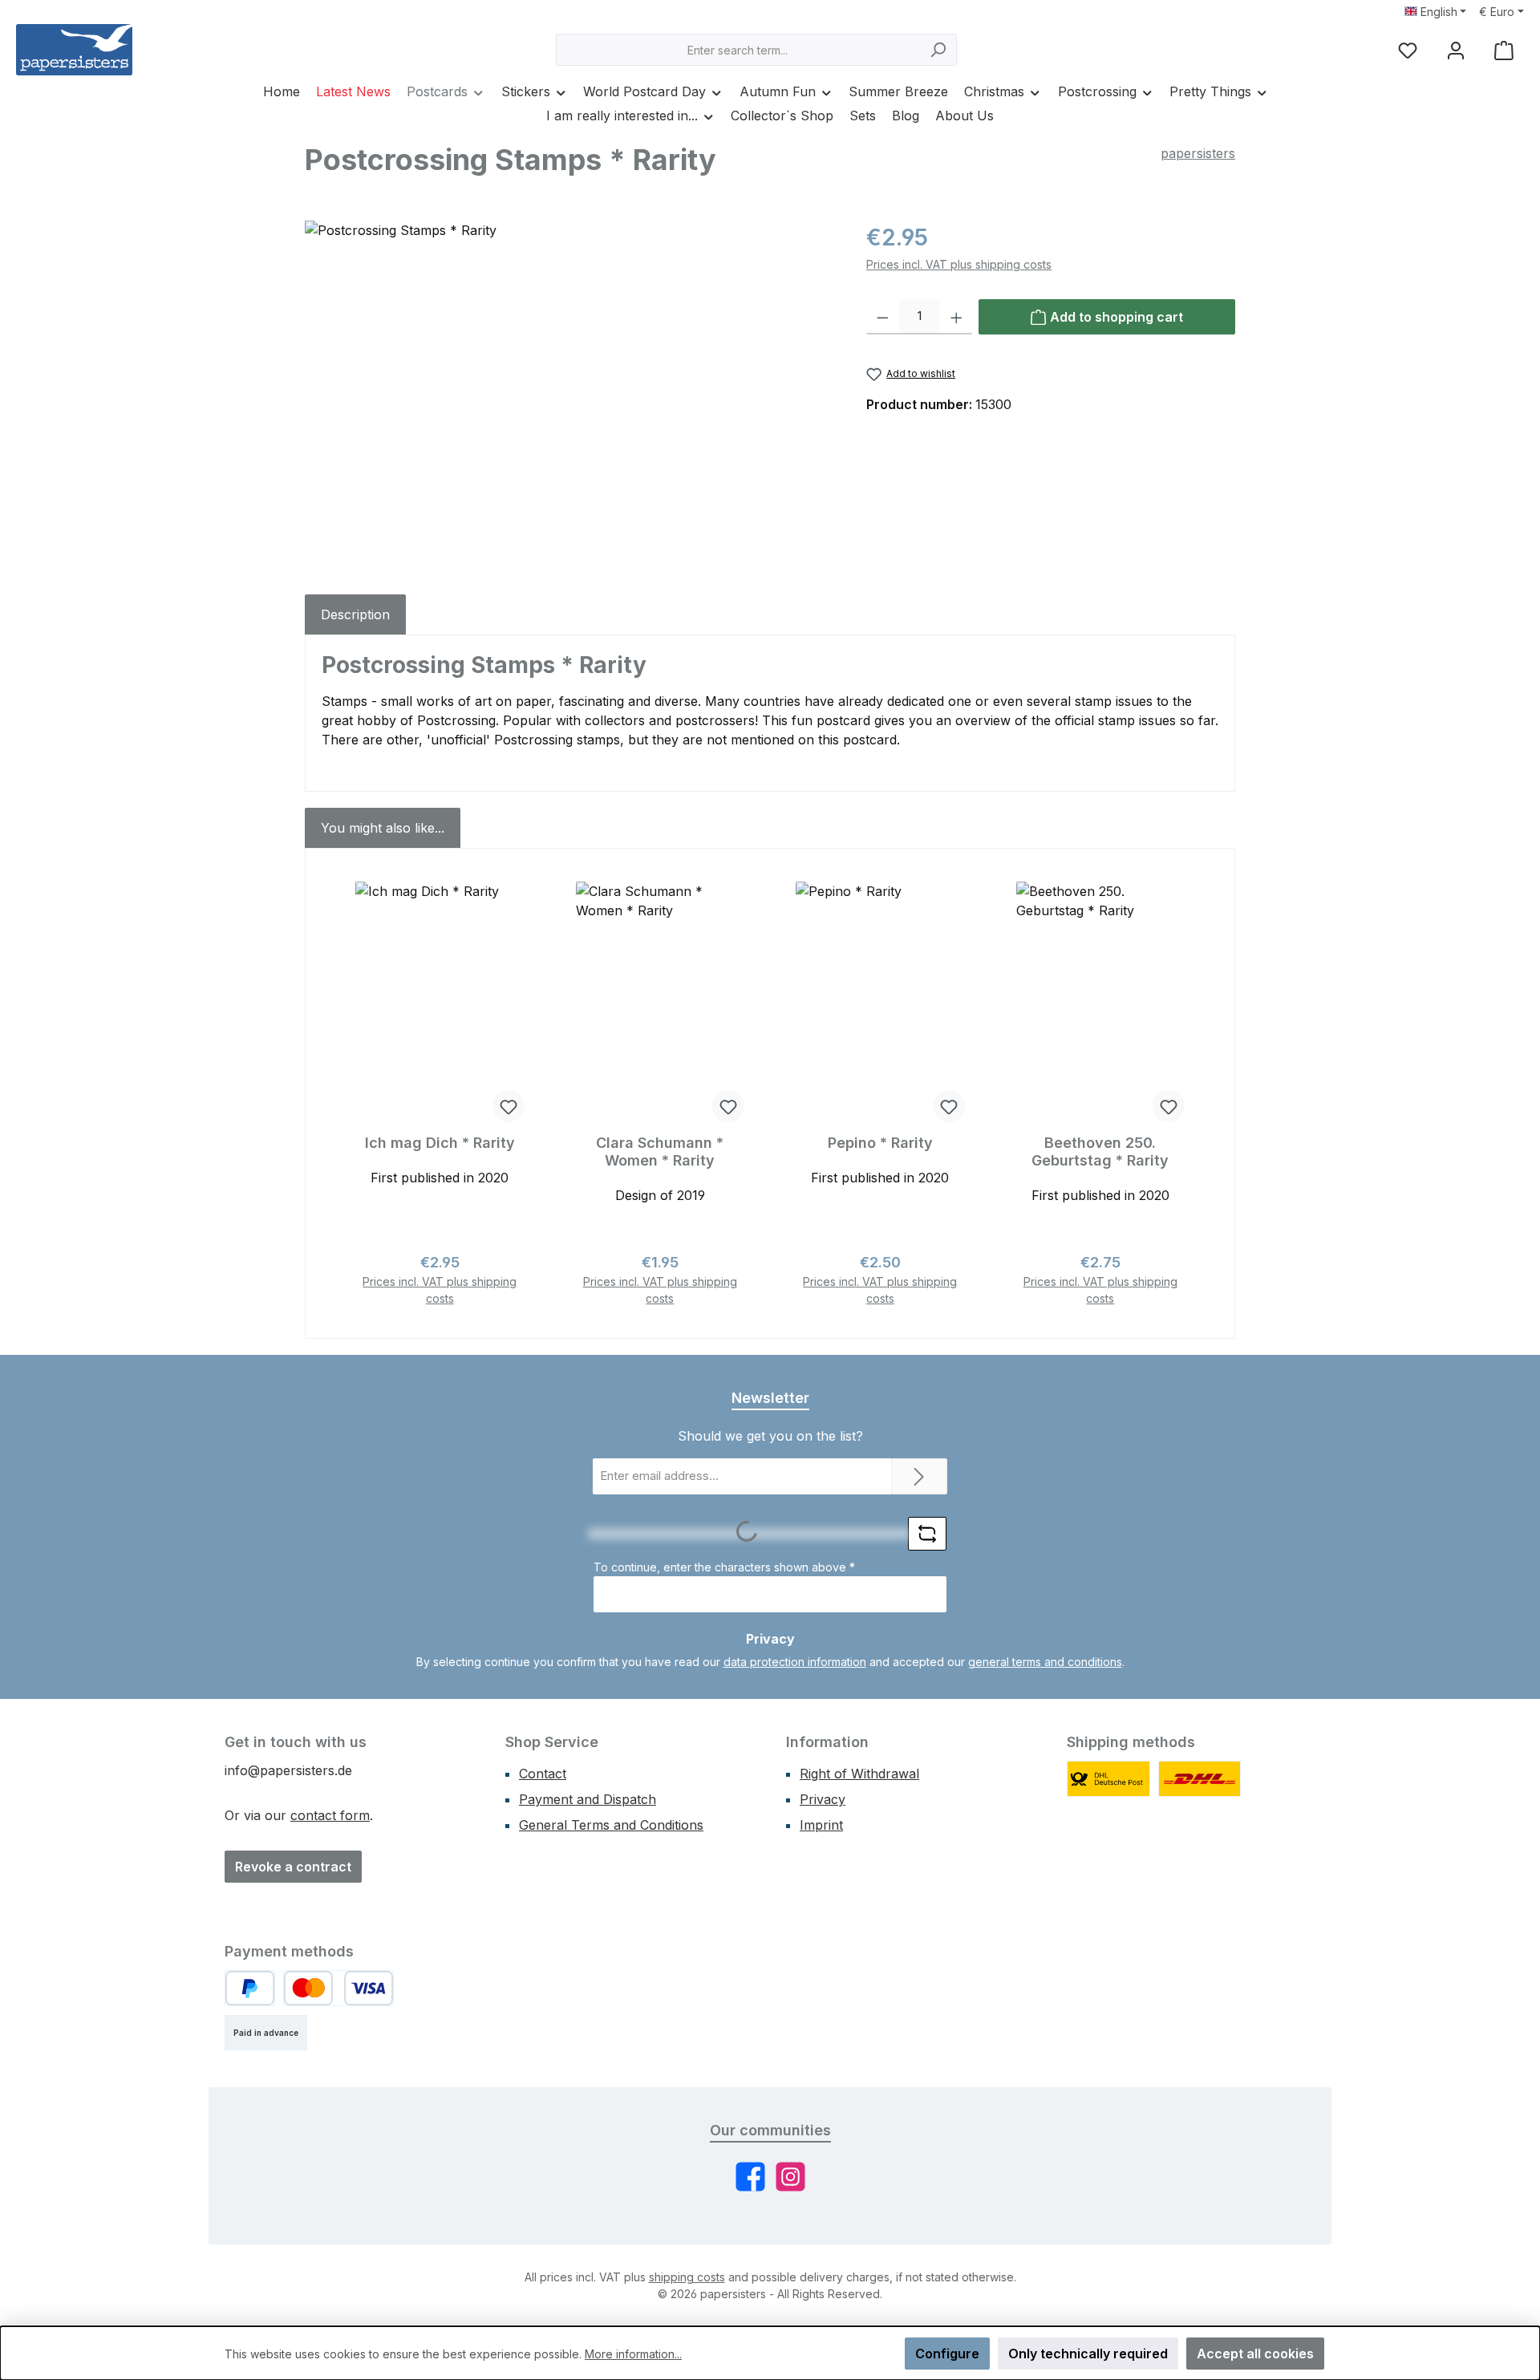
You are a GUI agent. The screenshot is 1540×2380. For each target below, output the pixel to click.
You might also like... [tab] (383, 828)
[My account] (1456, 50)
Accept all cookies (1255, 2354)
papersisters (1198, 153)
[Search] (938, 50)
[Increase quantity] (956, 317)
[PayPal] (250, 1988)
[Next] (1200, 1094)
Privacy (823, 1799)
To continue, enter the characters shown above (724, 1567)
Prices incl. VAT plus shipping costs (959, 264)
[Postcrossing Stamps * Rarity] (569, 393)
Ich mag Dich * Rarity (440, 1143)
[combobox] (738, 50)
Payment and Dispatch (588, 1799)
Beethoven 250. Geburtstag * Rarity (1100, 1151)
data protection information (795, 1662)
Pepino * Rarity (880, 1143)
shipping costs (687, 2277)
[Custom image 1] (1108, 1779)
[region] (569, 393)
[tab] (355, 614)
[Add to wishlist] (509, 1106)
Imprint (821, 1825)
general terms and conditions (1045, 1662)
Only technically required (1088, 2354)
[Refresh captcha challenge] (927, 1534)
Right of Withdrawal (859, 1774)
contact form (330, 1815)
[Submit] (919, 1476)
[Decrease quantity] (883, 317)
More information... (633, 2354)
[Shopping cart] (1504, 50)
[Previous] (340, 1094)
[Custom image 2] (1200, 1779)
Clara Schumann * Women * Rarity (660, 1151)
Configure (947, 2354)
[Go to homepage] (74, 50)
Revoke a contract (293, 1867)
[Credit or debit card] (338, 1988)
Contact (543, 1774)
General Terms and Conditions (611, 1825)
